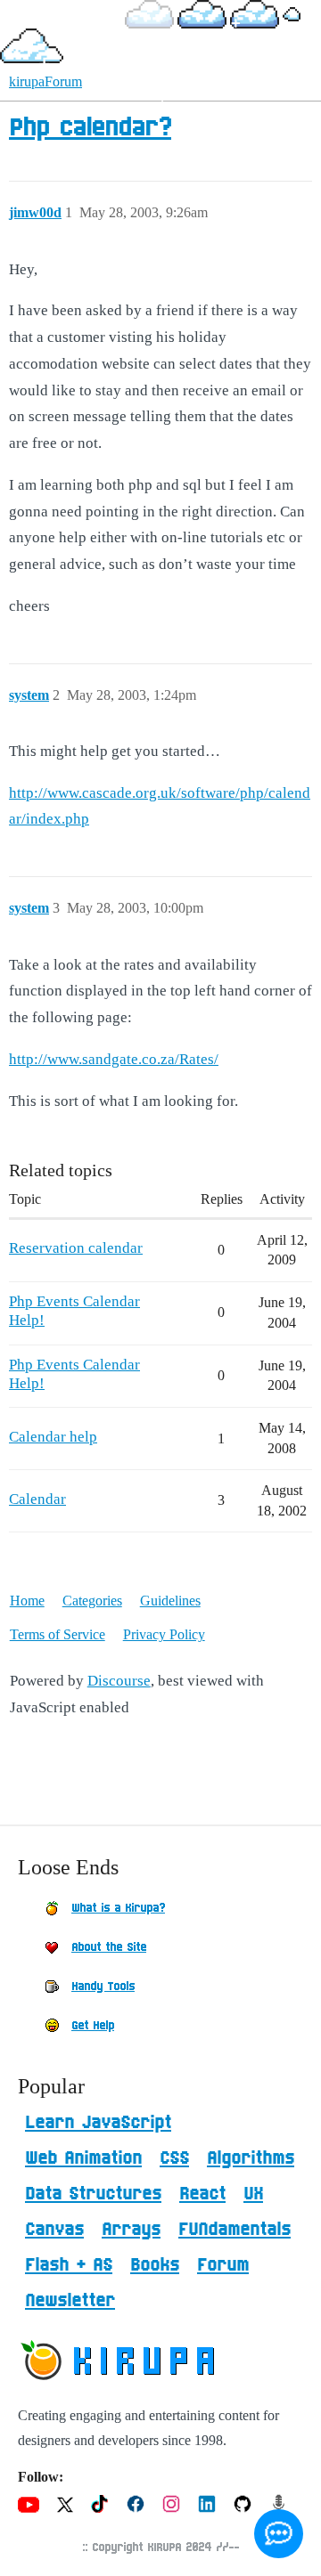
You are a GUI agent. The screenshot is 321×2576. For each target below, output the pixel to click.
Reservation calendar (76, 1248)
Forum (223, 2265)
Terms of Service (58, 1634)
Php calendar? (90, 128)
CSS (174, 2158)
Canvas (54, 2230)
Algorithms (251, 2158)
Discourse (119, 1681)
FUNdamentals (235, 2230)
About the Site (109, 1947)
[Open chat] (279, 2534)
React (202, 2194)
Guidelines (170, 1601)
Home (27, 1601)
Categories (92, 1601)
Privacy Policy (164, 1634)
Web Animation (83, 2158)
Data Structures (93, 2194)
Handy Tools (103, 1987)
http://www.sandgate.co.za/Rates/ (114, 1059)
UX (253, 2194)
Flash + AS (69, 2265)
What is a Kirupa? (118, 1908)
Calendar (37, 1499)
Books (155, 2265)
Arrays (131, 2230)
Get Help (93, 2026)
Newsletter (70, 2301)
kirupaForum (45, 81)
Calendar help (53, 1437)
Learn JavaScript (98, 2123)
